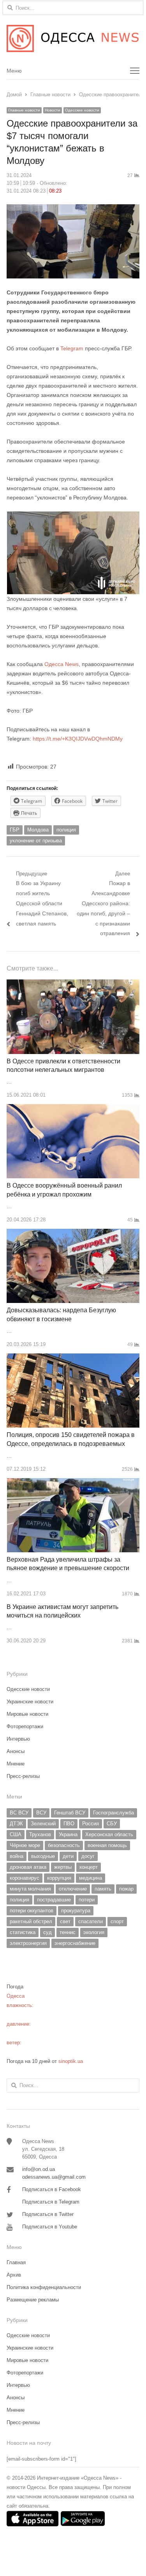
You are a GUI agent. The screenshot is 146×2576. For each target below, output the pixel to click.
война (17, 1856)
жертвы (63, 1867)
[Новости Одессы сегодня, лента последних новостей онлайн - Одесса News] (73, 38)
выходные (43, 1856)
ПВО (69, 1824)
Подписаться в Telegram (51, 2202)
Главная (16, 2262)
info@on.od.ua (39, 2169)
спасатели (91, 1921)
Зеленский (43, 1824)
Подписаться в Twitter (48, 2214)
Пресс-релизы (23, 1776)
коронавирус (25, 1878)
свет (65, 1921)
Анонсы (16, 1751)
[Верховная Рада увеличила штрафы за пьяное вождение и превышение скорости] (73, 1483)
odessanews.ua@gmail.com (54, 2177)
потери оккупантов (32, 1911)
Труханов (40, 1834)
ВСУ (41, 1813)
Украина (68, 1834)
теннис (68, 1932)
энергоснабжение (75, 1943)
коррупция (59, 1878)
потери (87, 1900)
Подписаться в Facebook (52, 2189)
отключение (73, 1889)
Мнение (16, 1764)
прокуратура (76, 1911)
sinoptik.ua (71, 2061)
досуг (88, 1856)
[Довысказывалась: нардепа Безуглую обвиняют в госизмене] (73, 1233)
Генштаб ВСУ (70, 1813)
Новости (53, 110)
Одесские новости (82, 110)
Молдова (38, 830)
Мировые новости (27, 1714)
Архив (14, 2275)
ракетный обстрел (31, 1921)
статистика (23, 1932)
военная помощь (107, 1845)
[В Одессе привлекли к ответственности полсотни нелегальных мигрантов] (73, 984)
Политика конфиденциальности (44, 2287)
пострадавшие (54, 1900)
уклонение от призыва (36, 841)
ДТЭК (16, 1824)
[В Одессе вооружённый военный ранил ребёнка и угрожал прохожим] (73, 1109)
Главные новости (24, 110)
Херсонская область (109, 1834)
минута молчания (30, 1889)
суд (47, 1932)
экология (94, 1932)
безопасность (64, 1845)
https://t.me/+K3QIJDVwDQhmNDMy (78, 739)
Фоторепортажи (25, 1726)
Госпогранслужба (113, 1813)
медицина (91, 1878)
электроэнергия (28, 1943)
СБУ (112, 1824)
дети (68, 1856)
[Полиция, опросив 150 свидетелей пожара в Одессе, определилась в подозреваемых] (73, 1358)
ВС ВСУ (19, 1813)
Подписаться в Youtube (50, 2227)
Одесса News (62, 664)
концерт (89, 1867)
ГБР (15, 830)
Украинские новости (30, 1702)
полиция (66, 830)
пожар (126, 1889)
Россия (91, 1824)
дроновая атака (28, 1867)
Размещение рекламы (33, 2300)
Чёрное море (25, 1845)
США (16, 1834)
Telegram (72, 348)
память (103, 1889)
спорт (117, 1921)
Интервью (18, 1739)
